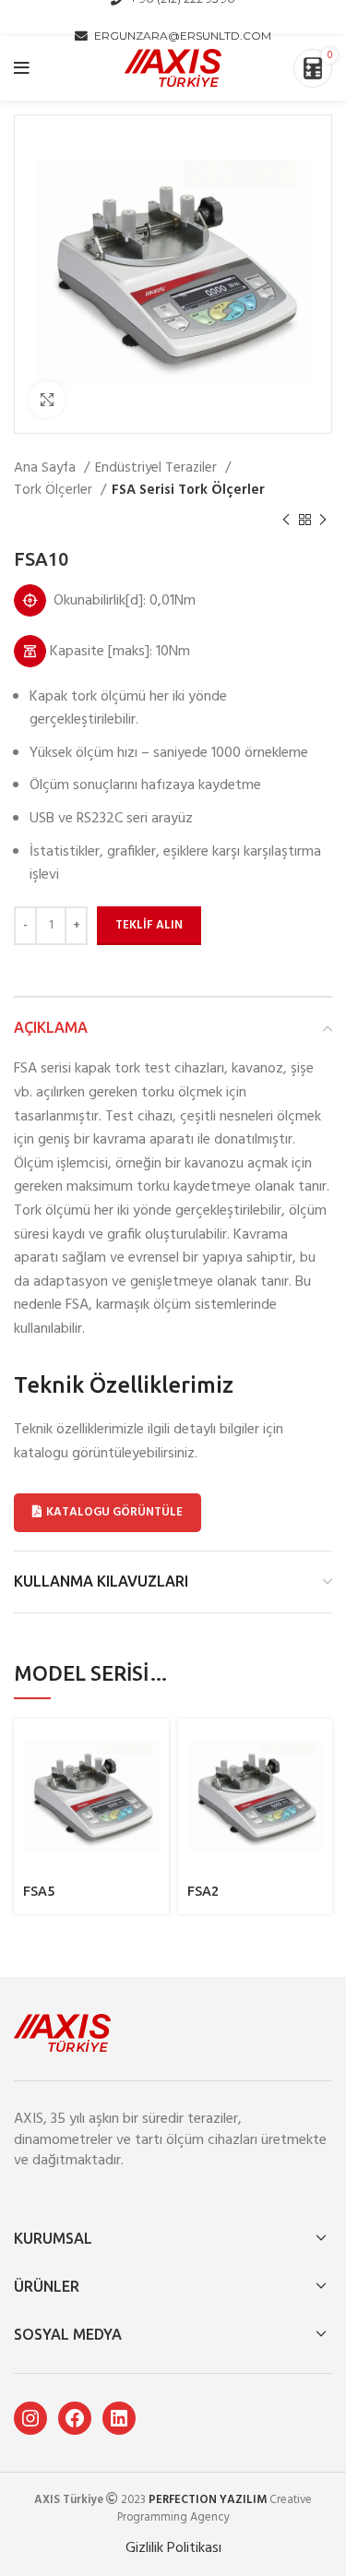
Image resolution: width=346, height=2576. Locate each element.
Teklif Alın (149, 925)
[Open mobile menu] (22, 68)
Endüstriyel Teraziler (158, 468)
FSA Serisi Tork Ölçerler (188, 490)
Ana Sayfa (47, 468)
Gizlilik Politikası (173, 2548)
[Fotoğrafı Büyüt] (47, 400)
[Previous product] (286, 521)
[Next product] (323, 521)
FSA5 (39, 1891)
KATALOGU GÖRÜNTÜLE (114, 1512)
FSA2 (203, 1891)
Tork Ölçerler (55, 490)
